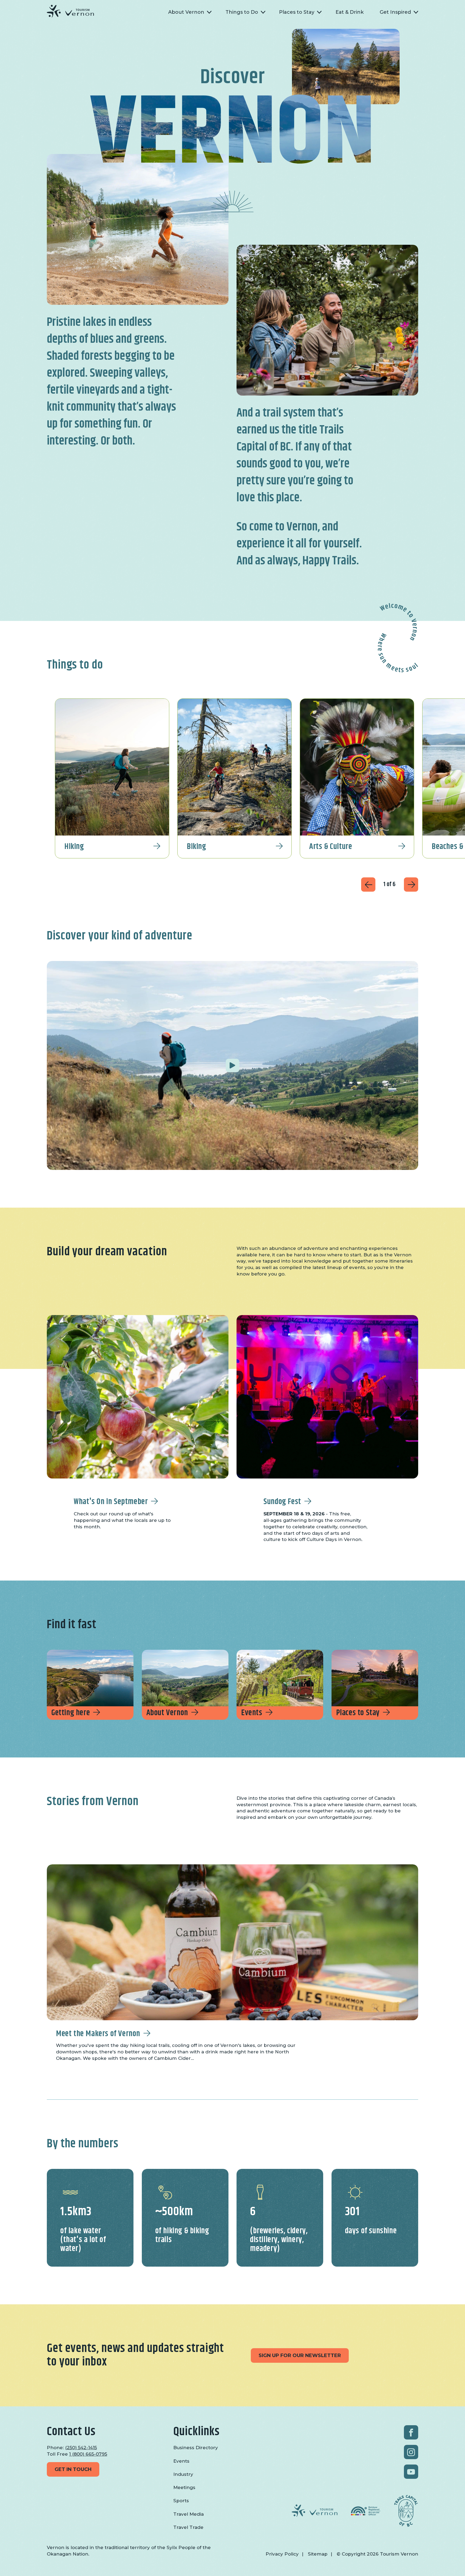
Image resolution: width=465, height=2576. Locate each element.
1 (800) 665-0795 (88, 2454)
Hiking (74, 847)
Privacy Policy (282, 2554)
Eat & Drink (350, 12)
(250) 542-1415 (81, 2448)
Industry (183, 2474)
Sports (181, 2501)
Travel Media (189, 2514)
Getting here (71, 1713)
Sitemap (318, 2554)
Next (411, 885)
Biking (196, 847)
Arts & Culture (331, 847)
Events (252, 1713)
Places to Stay (297, 12)
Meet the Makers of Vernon (98, 2034)
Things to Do (242, 12)
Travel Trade (188, 2527)
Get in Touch (73, 2469)
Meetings (184, 2487)
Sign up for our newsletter (300, 2355)
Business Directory (196, 2448)
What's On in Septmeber (111, 1502)
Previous (368, 885)
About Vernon (186, 12)
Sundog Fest (282, 1502)
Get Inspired (395, 12)
